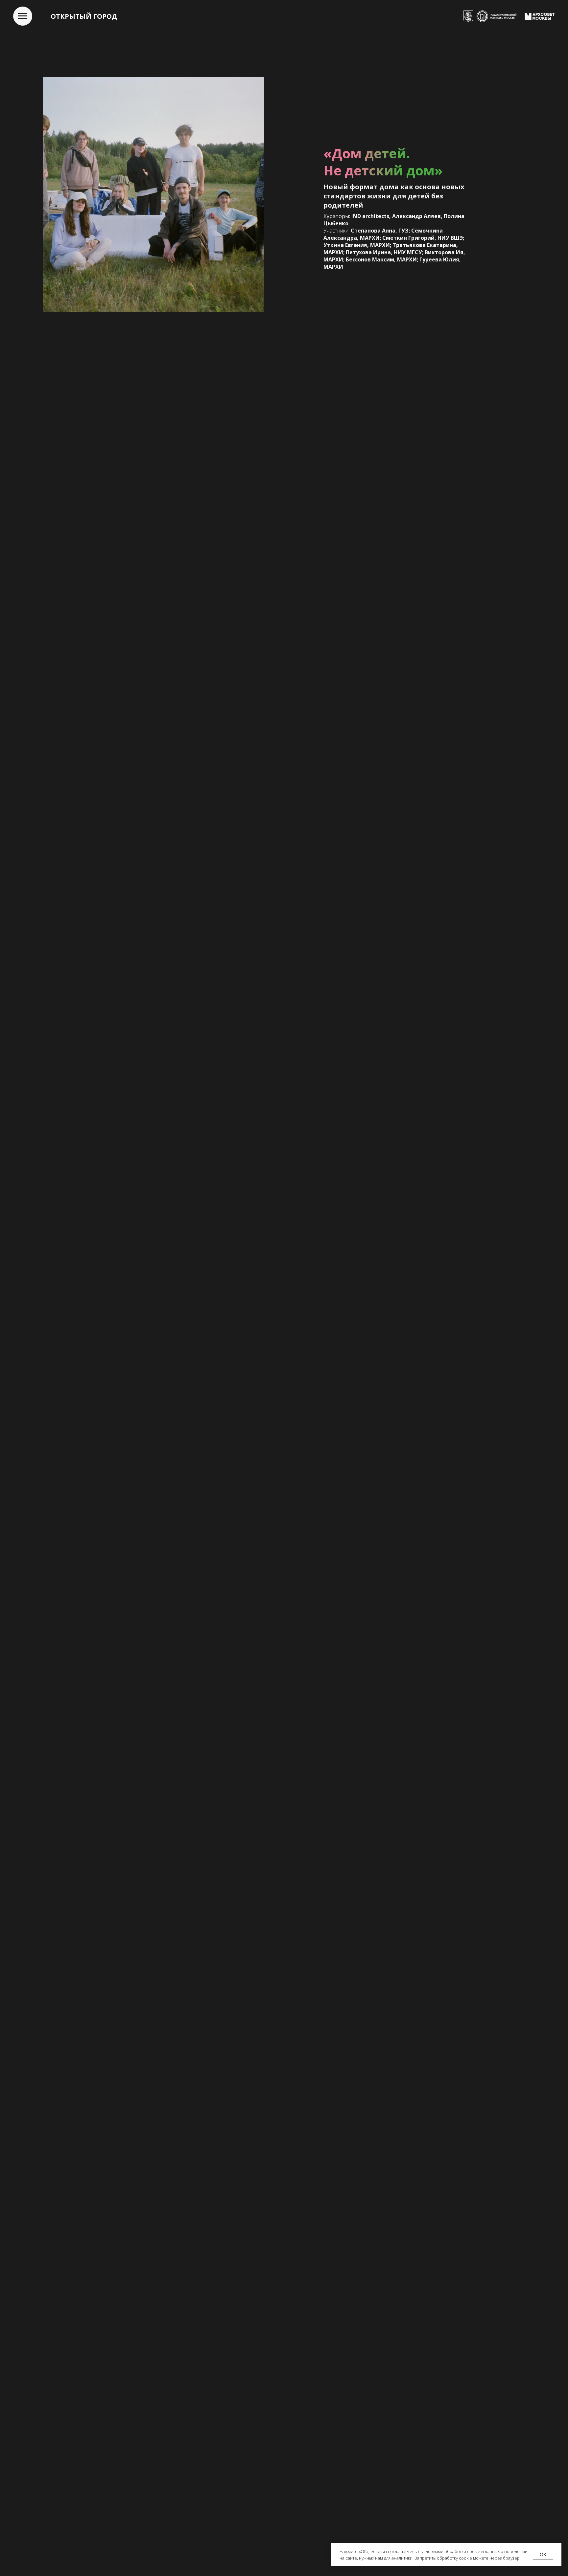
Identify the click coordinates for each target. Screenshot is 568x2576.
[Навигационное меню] (23, 16)
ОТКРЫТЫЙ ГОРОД (84, 16)
